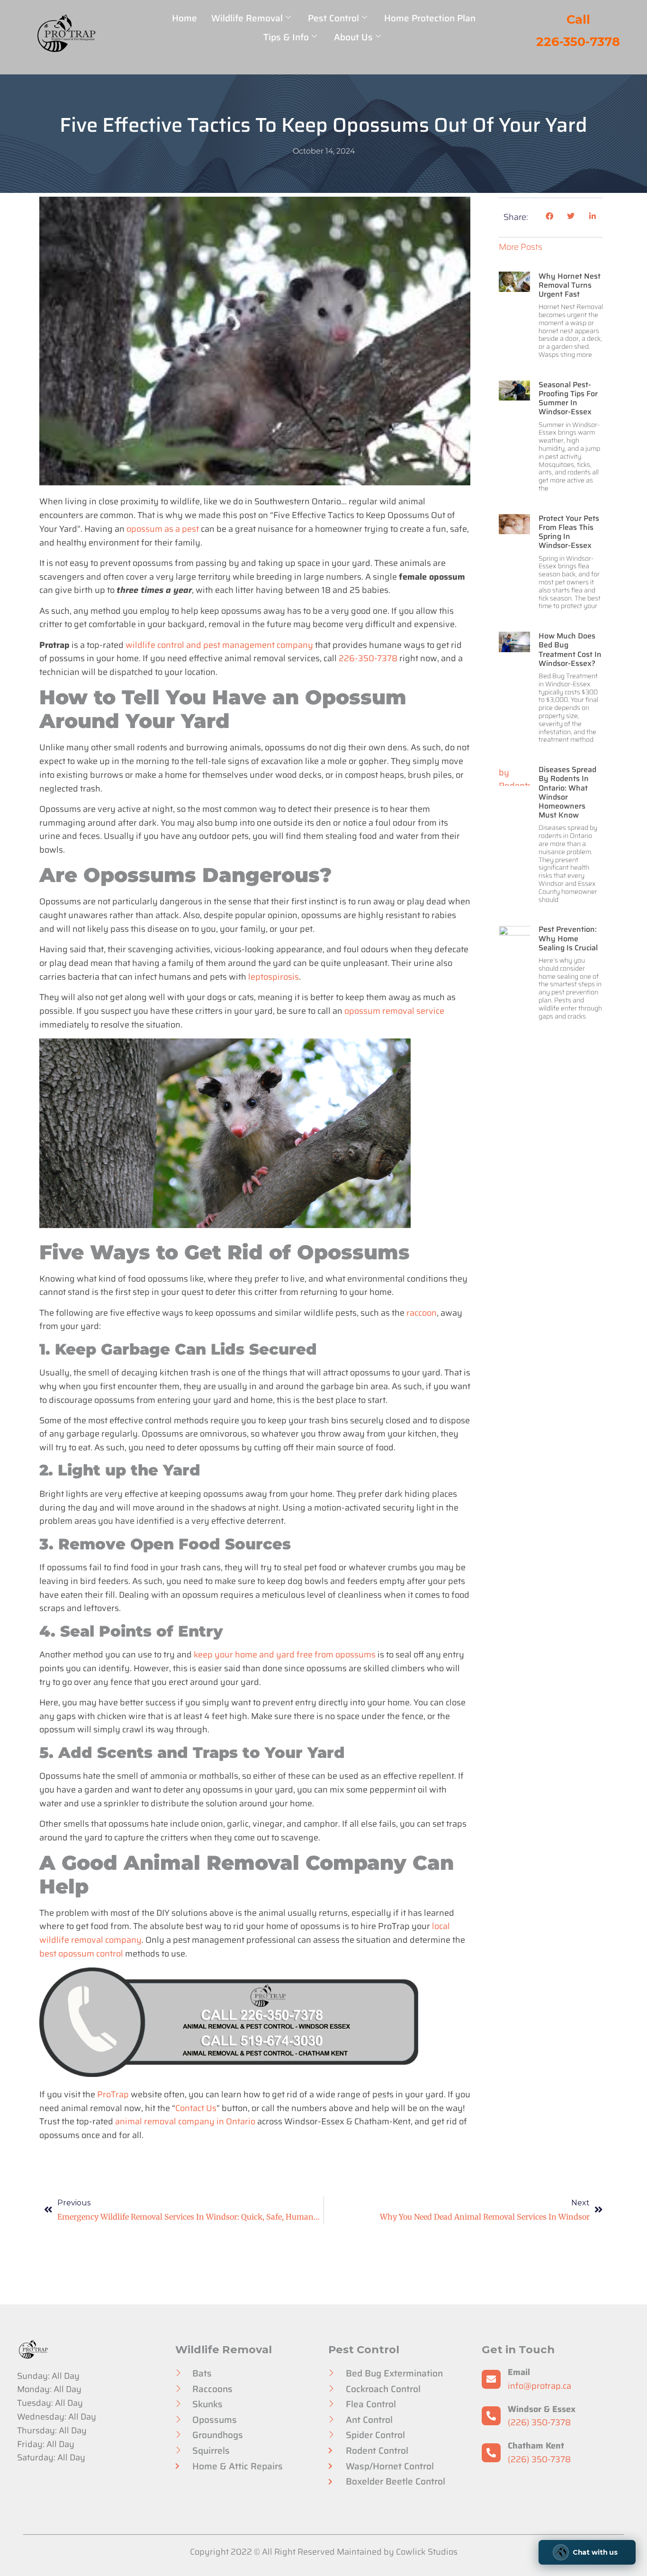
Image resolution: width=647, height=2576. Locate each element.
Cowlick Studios (427, 2552)
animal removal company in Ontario (185, 2121)
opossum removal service (394, 1011)
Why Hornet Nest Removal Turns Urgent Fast (570, 285)
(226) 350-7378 (539, 2422)
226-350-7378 (368, 658)
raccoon (422, 1313)
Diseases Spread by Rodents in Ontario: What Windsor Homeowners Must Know (567, 792)
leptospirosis (274, 977)
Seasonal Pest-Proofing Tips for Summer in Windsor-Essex (568, 398)
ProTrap (113, 2094)
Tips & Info (286, 37)
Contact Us (196, 2108)
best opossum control (81, 1954)
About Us (353, 37)
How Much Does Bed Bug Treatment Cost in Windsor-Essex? (570, 650)
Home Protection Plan (430, 18)
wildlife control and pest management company (219, 645)
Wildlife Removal (247, 18)
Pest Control (333, 18)
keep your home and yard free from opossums (285, 1655)
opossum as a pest (163, 529)
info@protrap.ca (539, 2386)
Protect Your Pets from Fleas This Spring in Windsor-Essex (569, 532)
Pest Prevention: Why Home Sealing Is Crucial (568, 938)
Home (184, 18)
